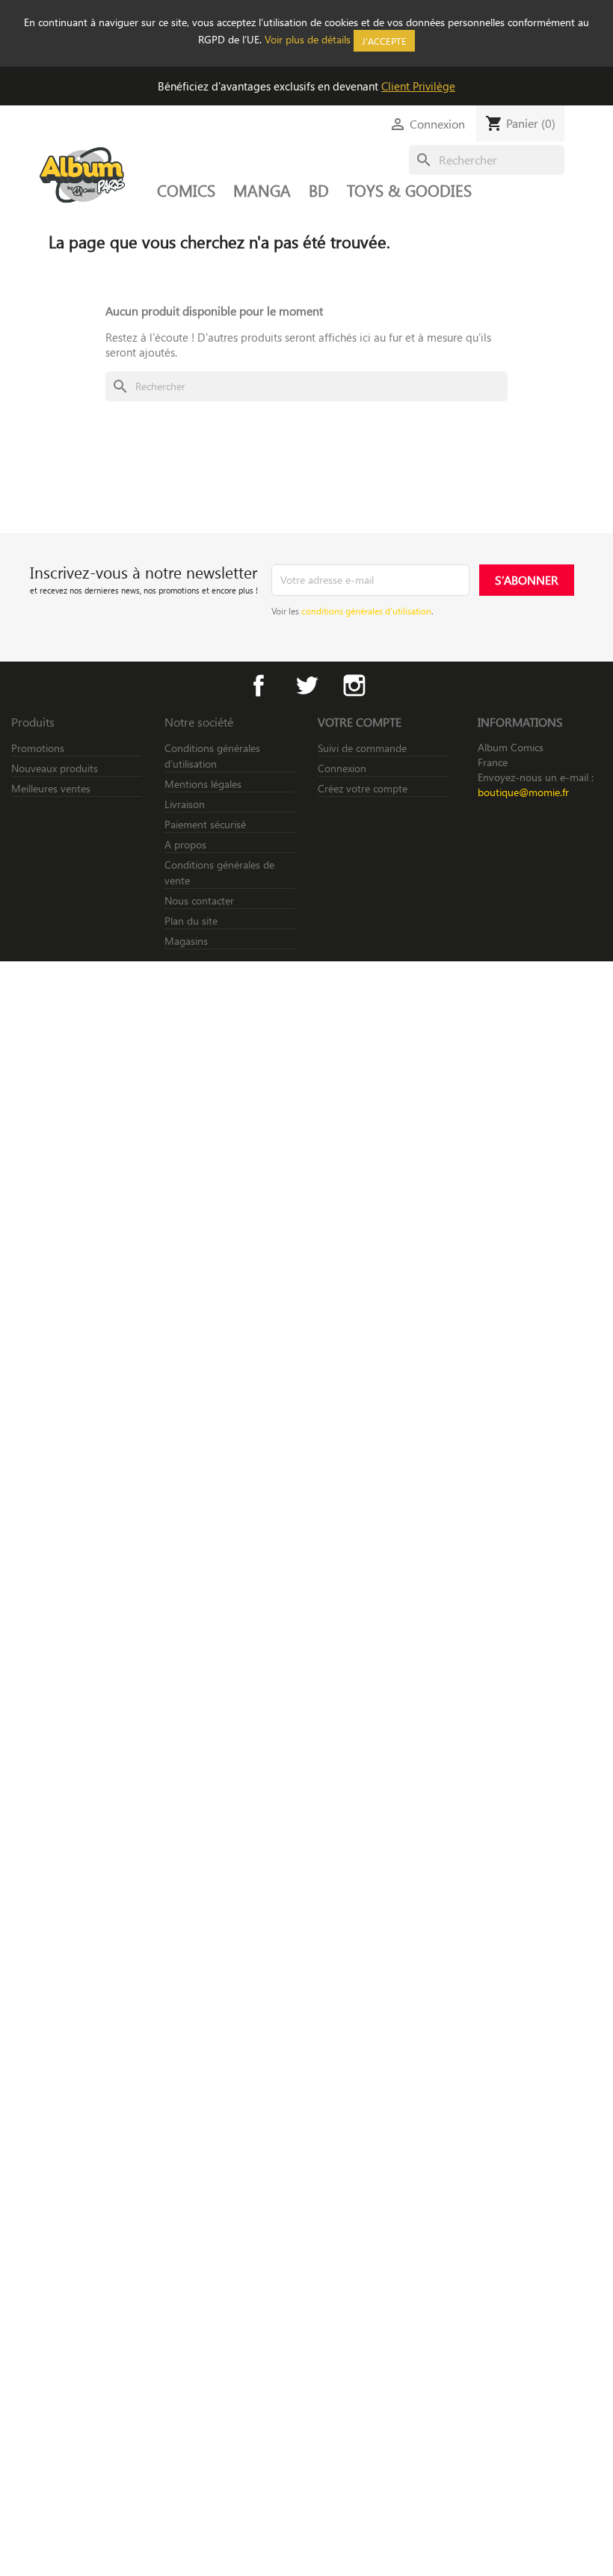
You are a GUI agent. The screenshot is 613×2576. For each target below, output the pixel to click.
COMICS (186, 190)
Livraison (185, 804)
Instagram (354, 685)
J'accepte (384, 41)
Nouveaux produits (55, 768)
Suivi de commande (362, 748)
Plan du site (191, 921)
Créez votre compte (363, 788)
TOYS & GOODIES (409, 190)
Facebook (259, 685)
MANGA (262, 190)
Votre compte (360, 722)
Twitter (306, 685)
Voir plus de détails (308, 39)
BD (319, 190)
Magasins (186, 941)
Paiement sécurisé (205, 824)
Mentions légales (203, 784)
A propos (185, 844)
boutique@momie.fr (523, 792)
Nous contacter (199, 900)
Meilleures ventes (51, 788)
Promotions (38, 748)
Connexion (342, 768)
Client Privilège (418, 86)
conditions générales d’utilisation (366, 611)
